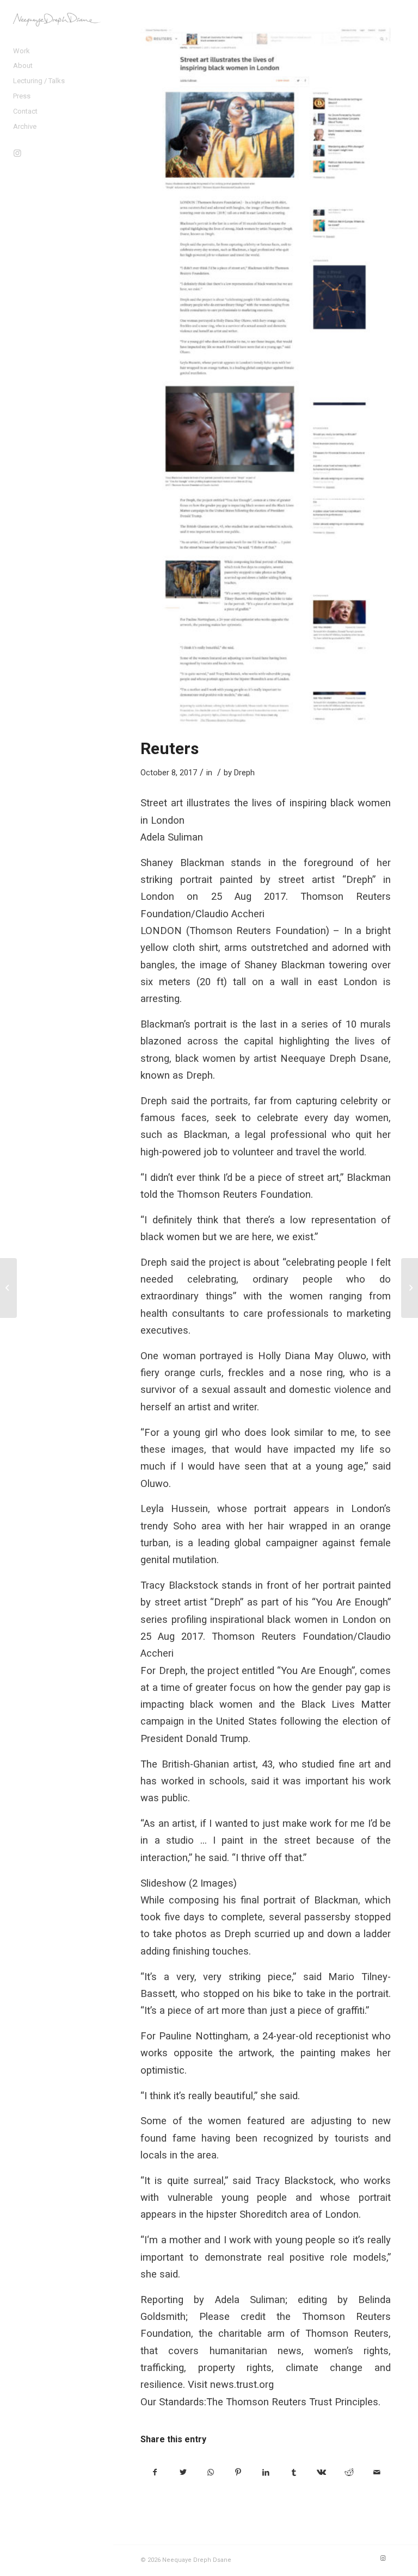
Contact (25, 111)
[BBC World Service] (8, 1288)
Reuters (170, 748)
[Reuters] (266, 376)
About (23, 66)
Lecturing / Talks (39, 81)
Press (22, 96)
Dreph (244, 773)
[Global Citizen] (410, 1288)
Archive (25, 126)
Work (21, 51)
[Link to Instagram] (17, 153)
